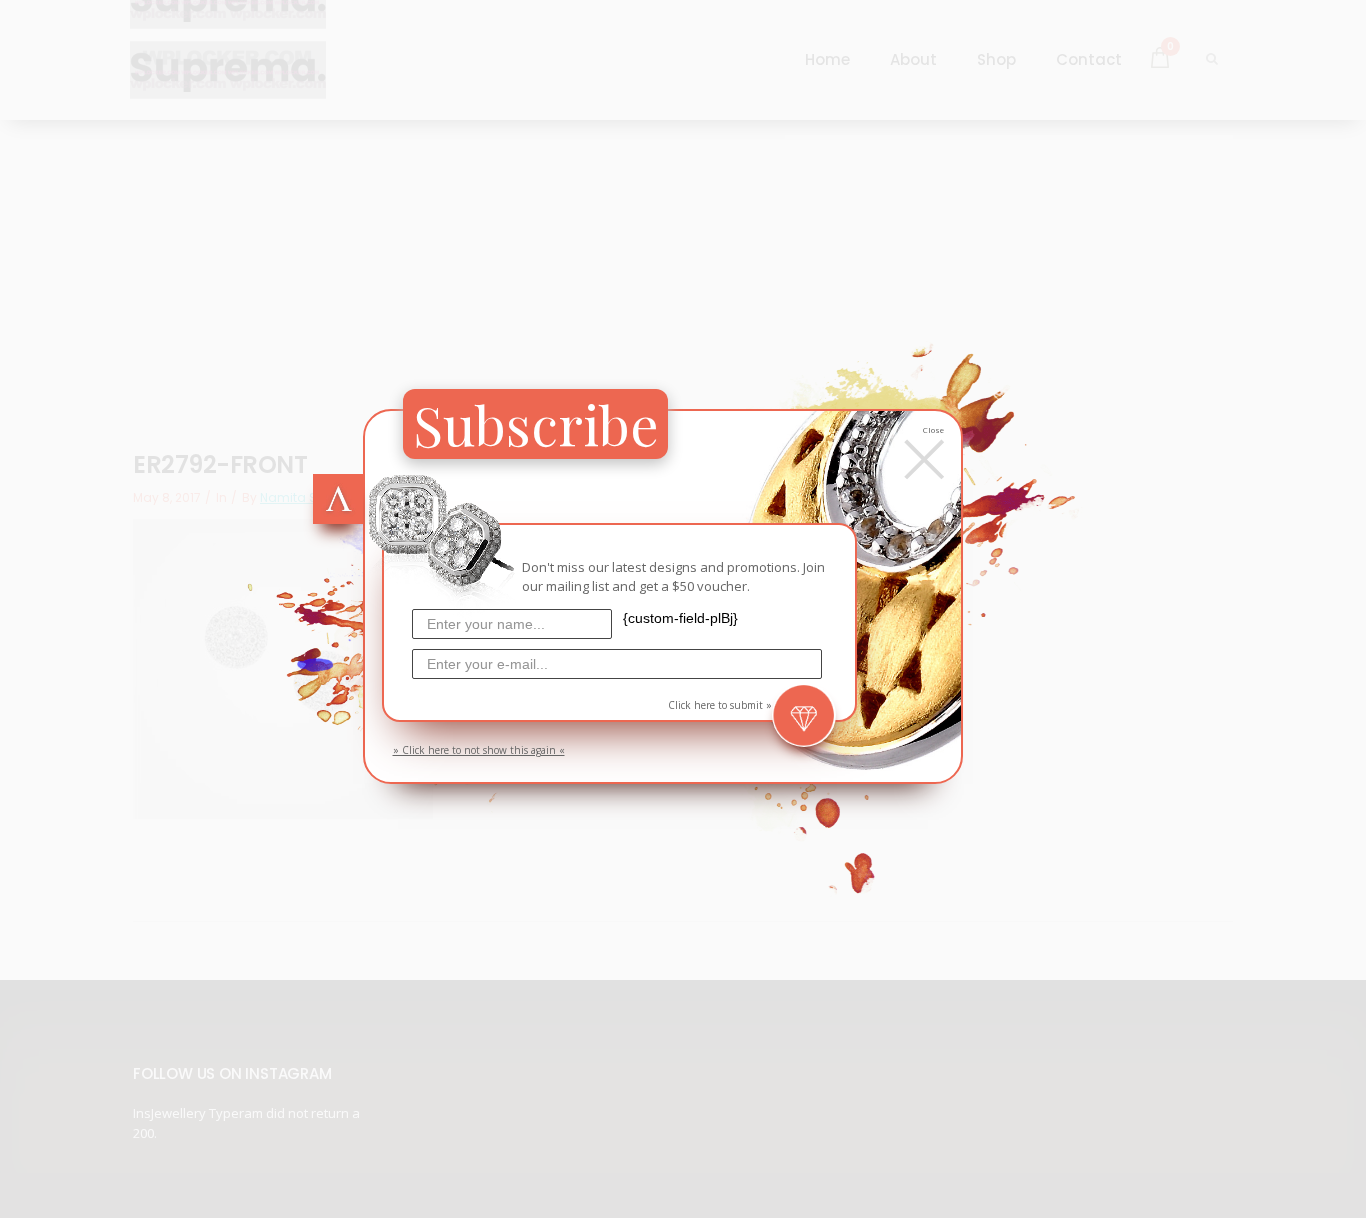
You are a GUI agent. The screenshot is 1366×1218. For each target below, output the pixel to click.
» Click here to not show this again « (479, 750)
